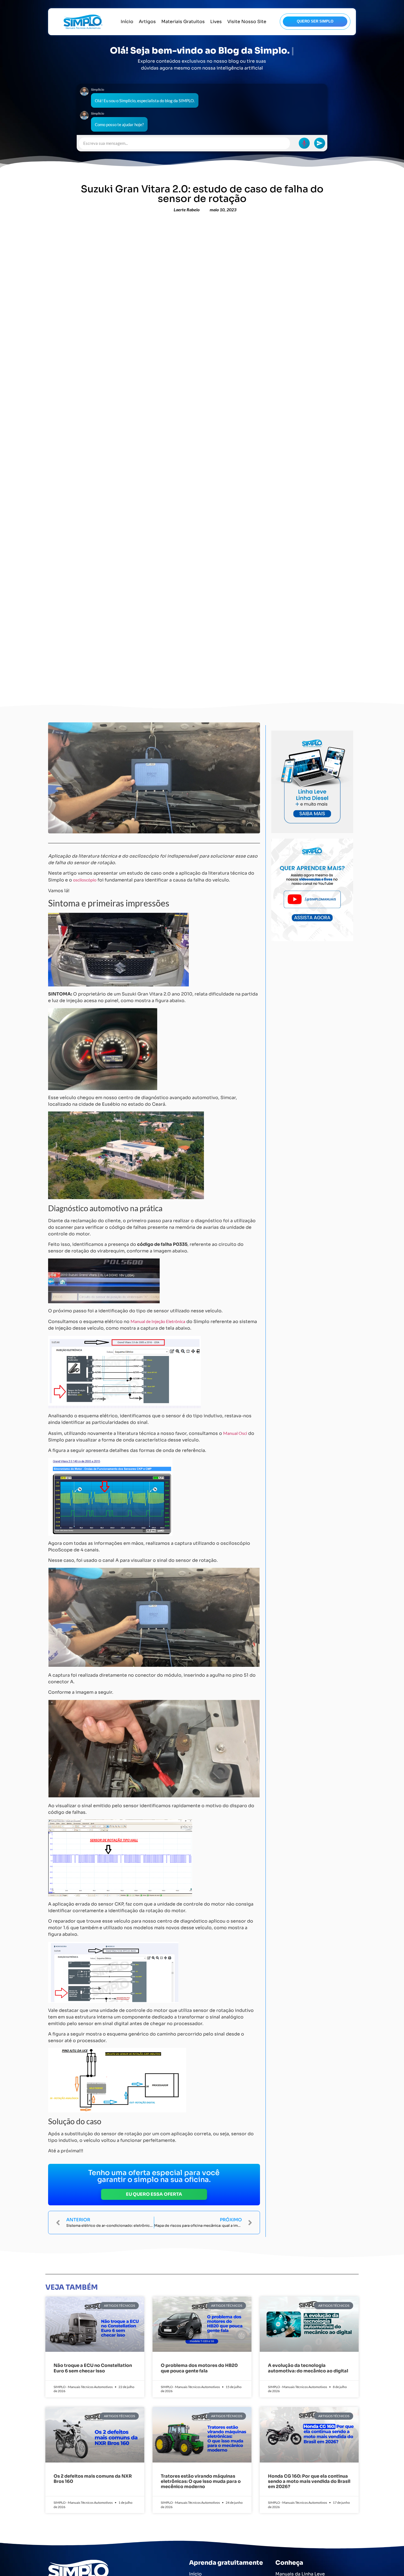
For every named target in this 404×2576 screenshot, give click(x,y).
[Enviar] (320, 143)
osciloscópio (85, 880)
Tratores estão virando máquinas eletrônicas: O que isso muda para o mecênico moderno (201, 2481)
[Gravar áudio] (304, 143)
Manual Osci (235, 1433)
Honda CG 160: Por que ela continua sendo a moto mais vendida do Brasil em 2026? (309, 2481)
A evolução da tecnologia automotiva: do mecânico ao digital (308, 2368)
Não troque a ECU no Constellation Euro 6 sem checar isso (93, 2368)
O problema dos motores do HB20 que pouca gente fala (199, 2368)
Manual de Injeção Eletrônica (158, 1321)
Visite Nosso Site (247, 22)
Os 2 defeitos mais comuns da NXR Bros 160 (93, 2479)
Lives (216, 22)
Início (127, 22)
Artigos (147, 22)
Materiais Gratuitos (183, 22)
